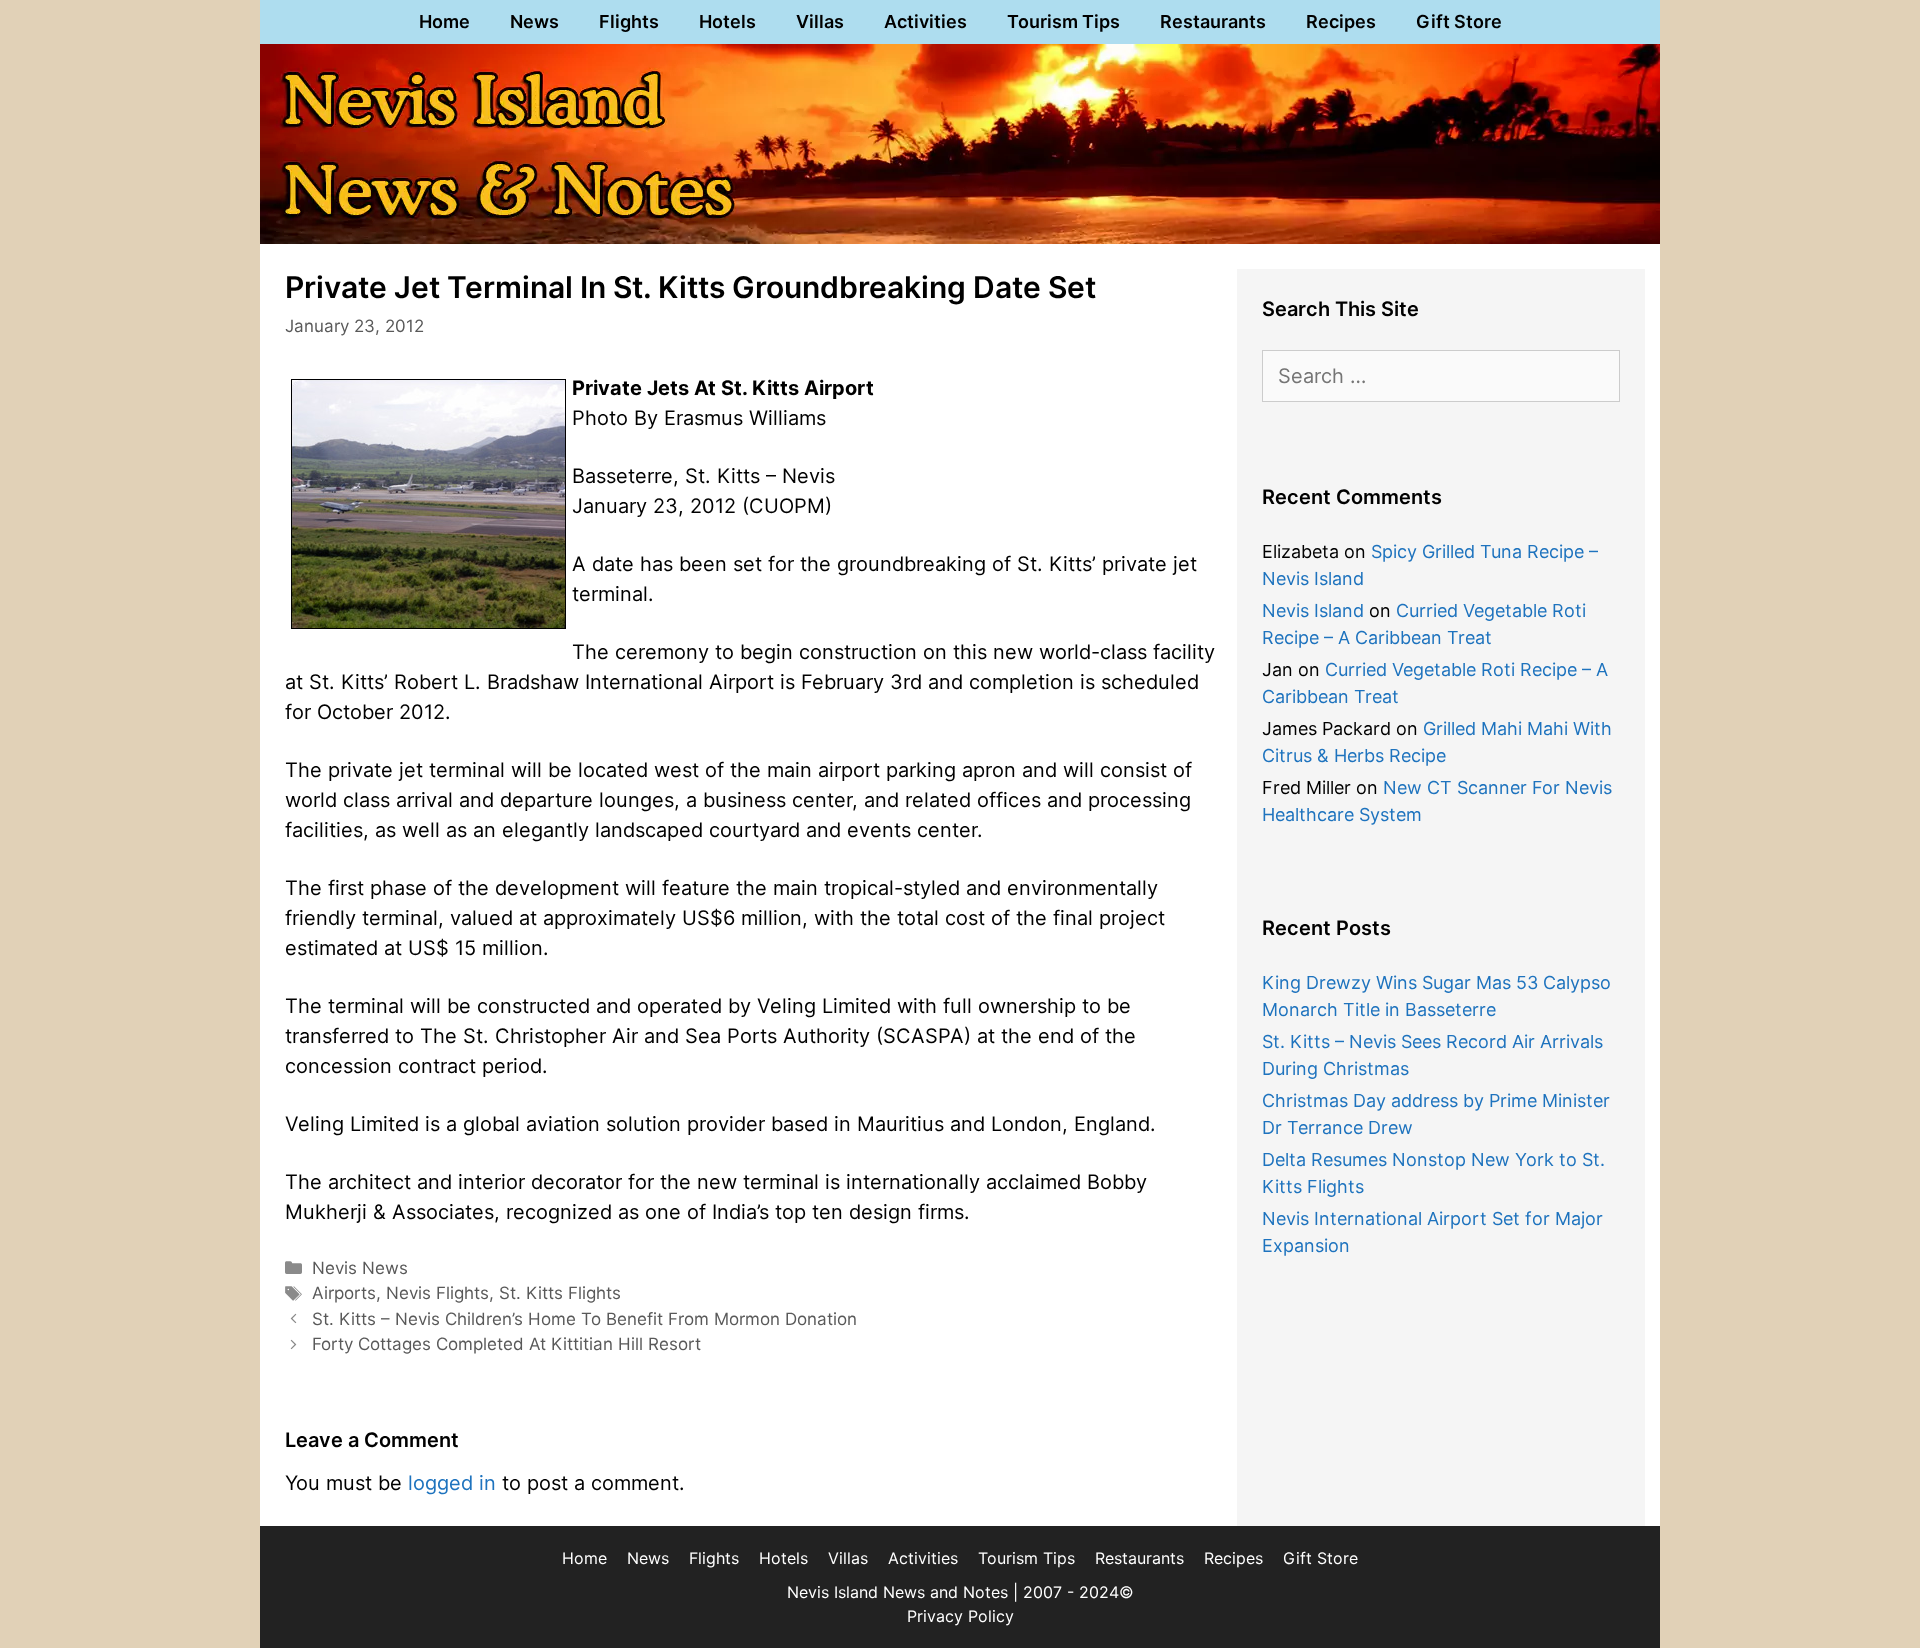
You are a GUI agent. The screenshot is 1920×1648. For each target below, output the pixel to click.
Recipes (1341, 21)
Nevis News (360, 1268)
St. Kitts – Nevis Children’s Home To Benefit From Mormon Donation (584, 1319)
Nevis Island (1313, 610)
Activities (925, 21)
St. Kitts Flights (560, 1293)
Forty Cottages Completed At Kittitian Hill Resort (506, 1344)
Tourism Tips (1063, 21)
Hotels (727, 21)
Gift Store (1459, 21)
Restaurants (1213, 21)
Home (444, 21)
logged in (452, 1483)
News (534, 21)
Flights (629, 21)
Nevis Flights (437, 1293)
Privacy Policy (960, 1616)
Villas (820, 21)
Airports (344, 1293)
